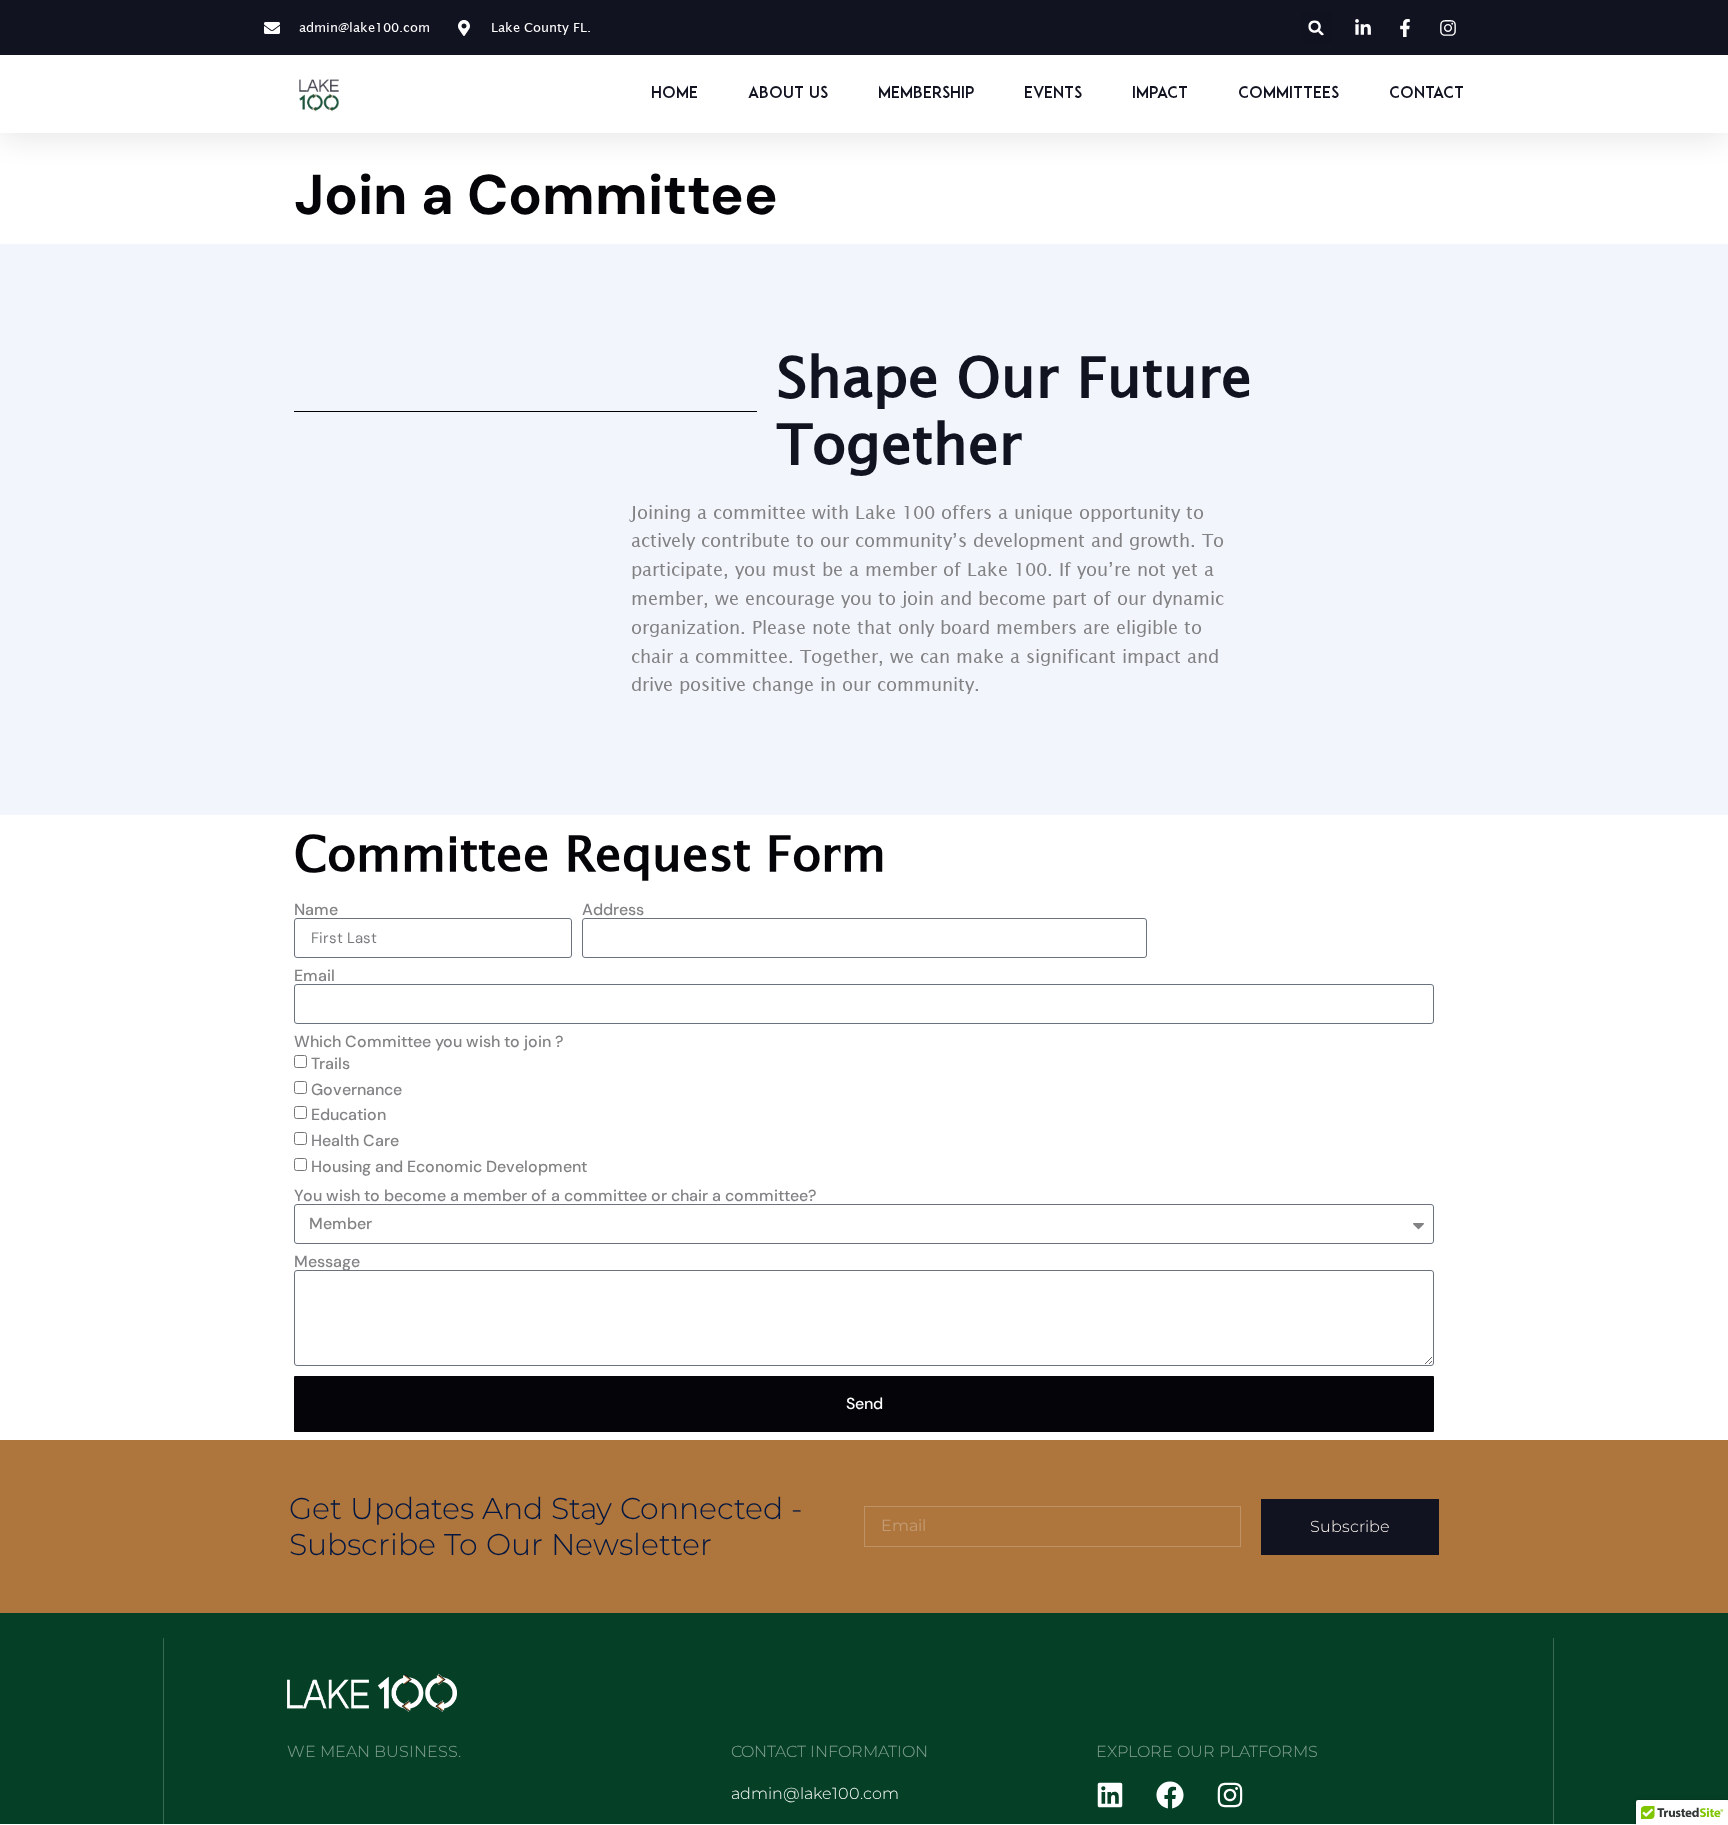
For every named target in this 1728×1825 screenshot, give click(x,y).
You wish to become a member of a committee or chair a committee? (555, 1196)
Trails (330, 1063)
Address (613, 910)
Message (327, 1262)
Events (1053, 94)
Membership (926, 94)
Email (314, 976)
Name (316, 910)
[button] (1316, 27)
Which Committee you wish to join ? (428, 1042)
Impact (1160, 94)
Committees (1288, 94)
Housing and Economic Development (449, 1166)
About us (788, 94)
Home (674, 94)
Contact (1426, 94)
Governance (356, 1089)
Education (348, 1114)
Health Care (355, 1140)
